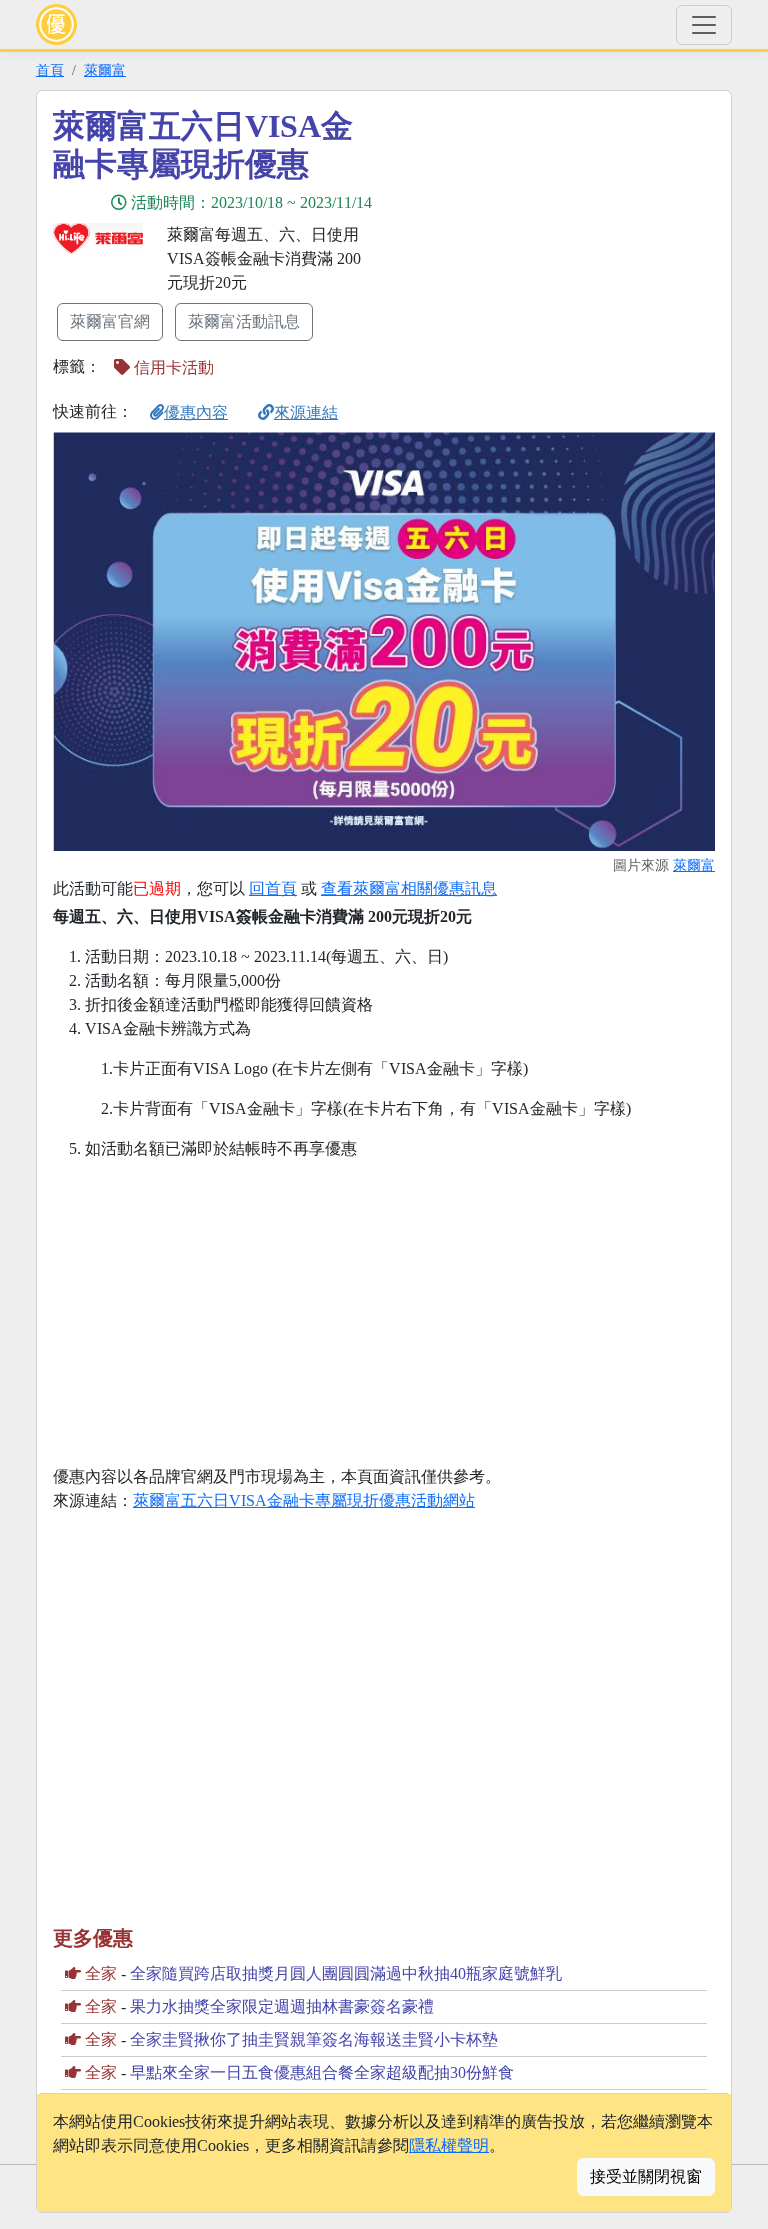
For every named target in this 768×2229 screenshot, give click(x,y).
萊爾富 (105, 70)
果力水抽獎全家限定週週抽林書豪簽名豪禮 (282, 2006)
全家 (101, 1973)
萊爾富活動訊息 (244, 321)
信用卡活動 (172, 367)
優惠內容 (196, 412)
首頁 (50, 70)
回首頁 (273, 888)
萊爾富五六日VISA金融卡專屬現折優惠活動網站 (304, 1500)
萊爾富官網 (110, 321)
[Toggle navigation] (704, 25)
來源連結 (306, 412)
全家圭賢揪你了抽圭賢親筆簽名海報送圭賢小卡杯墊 (314, 2039)
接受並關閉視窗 (646, 2176)
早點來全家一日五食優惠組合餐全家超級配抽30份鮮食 (322, 2072)
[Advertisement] (564, 247)
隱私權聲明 (449, 2145)
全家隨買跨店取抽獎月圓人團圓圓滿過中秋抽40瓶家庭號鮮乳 (346, 1973)
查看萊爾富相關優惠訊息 (409, 888)
